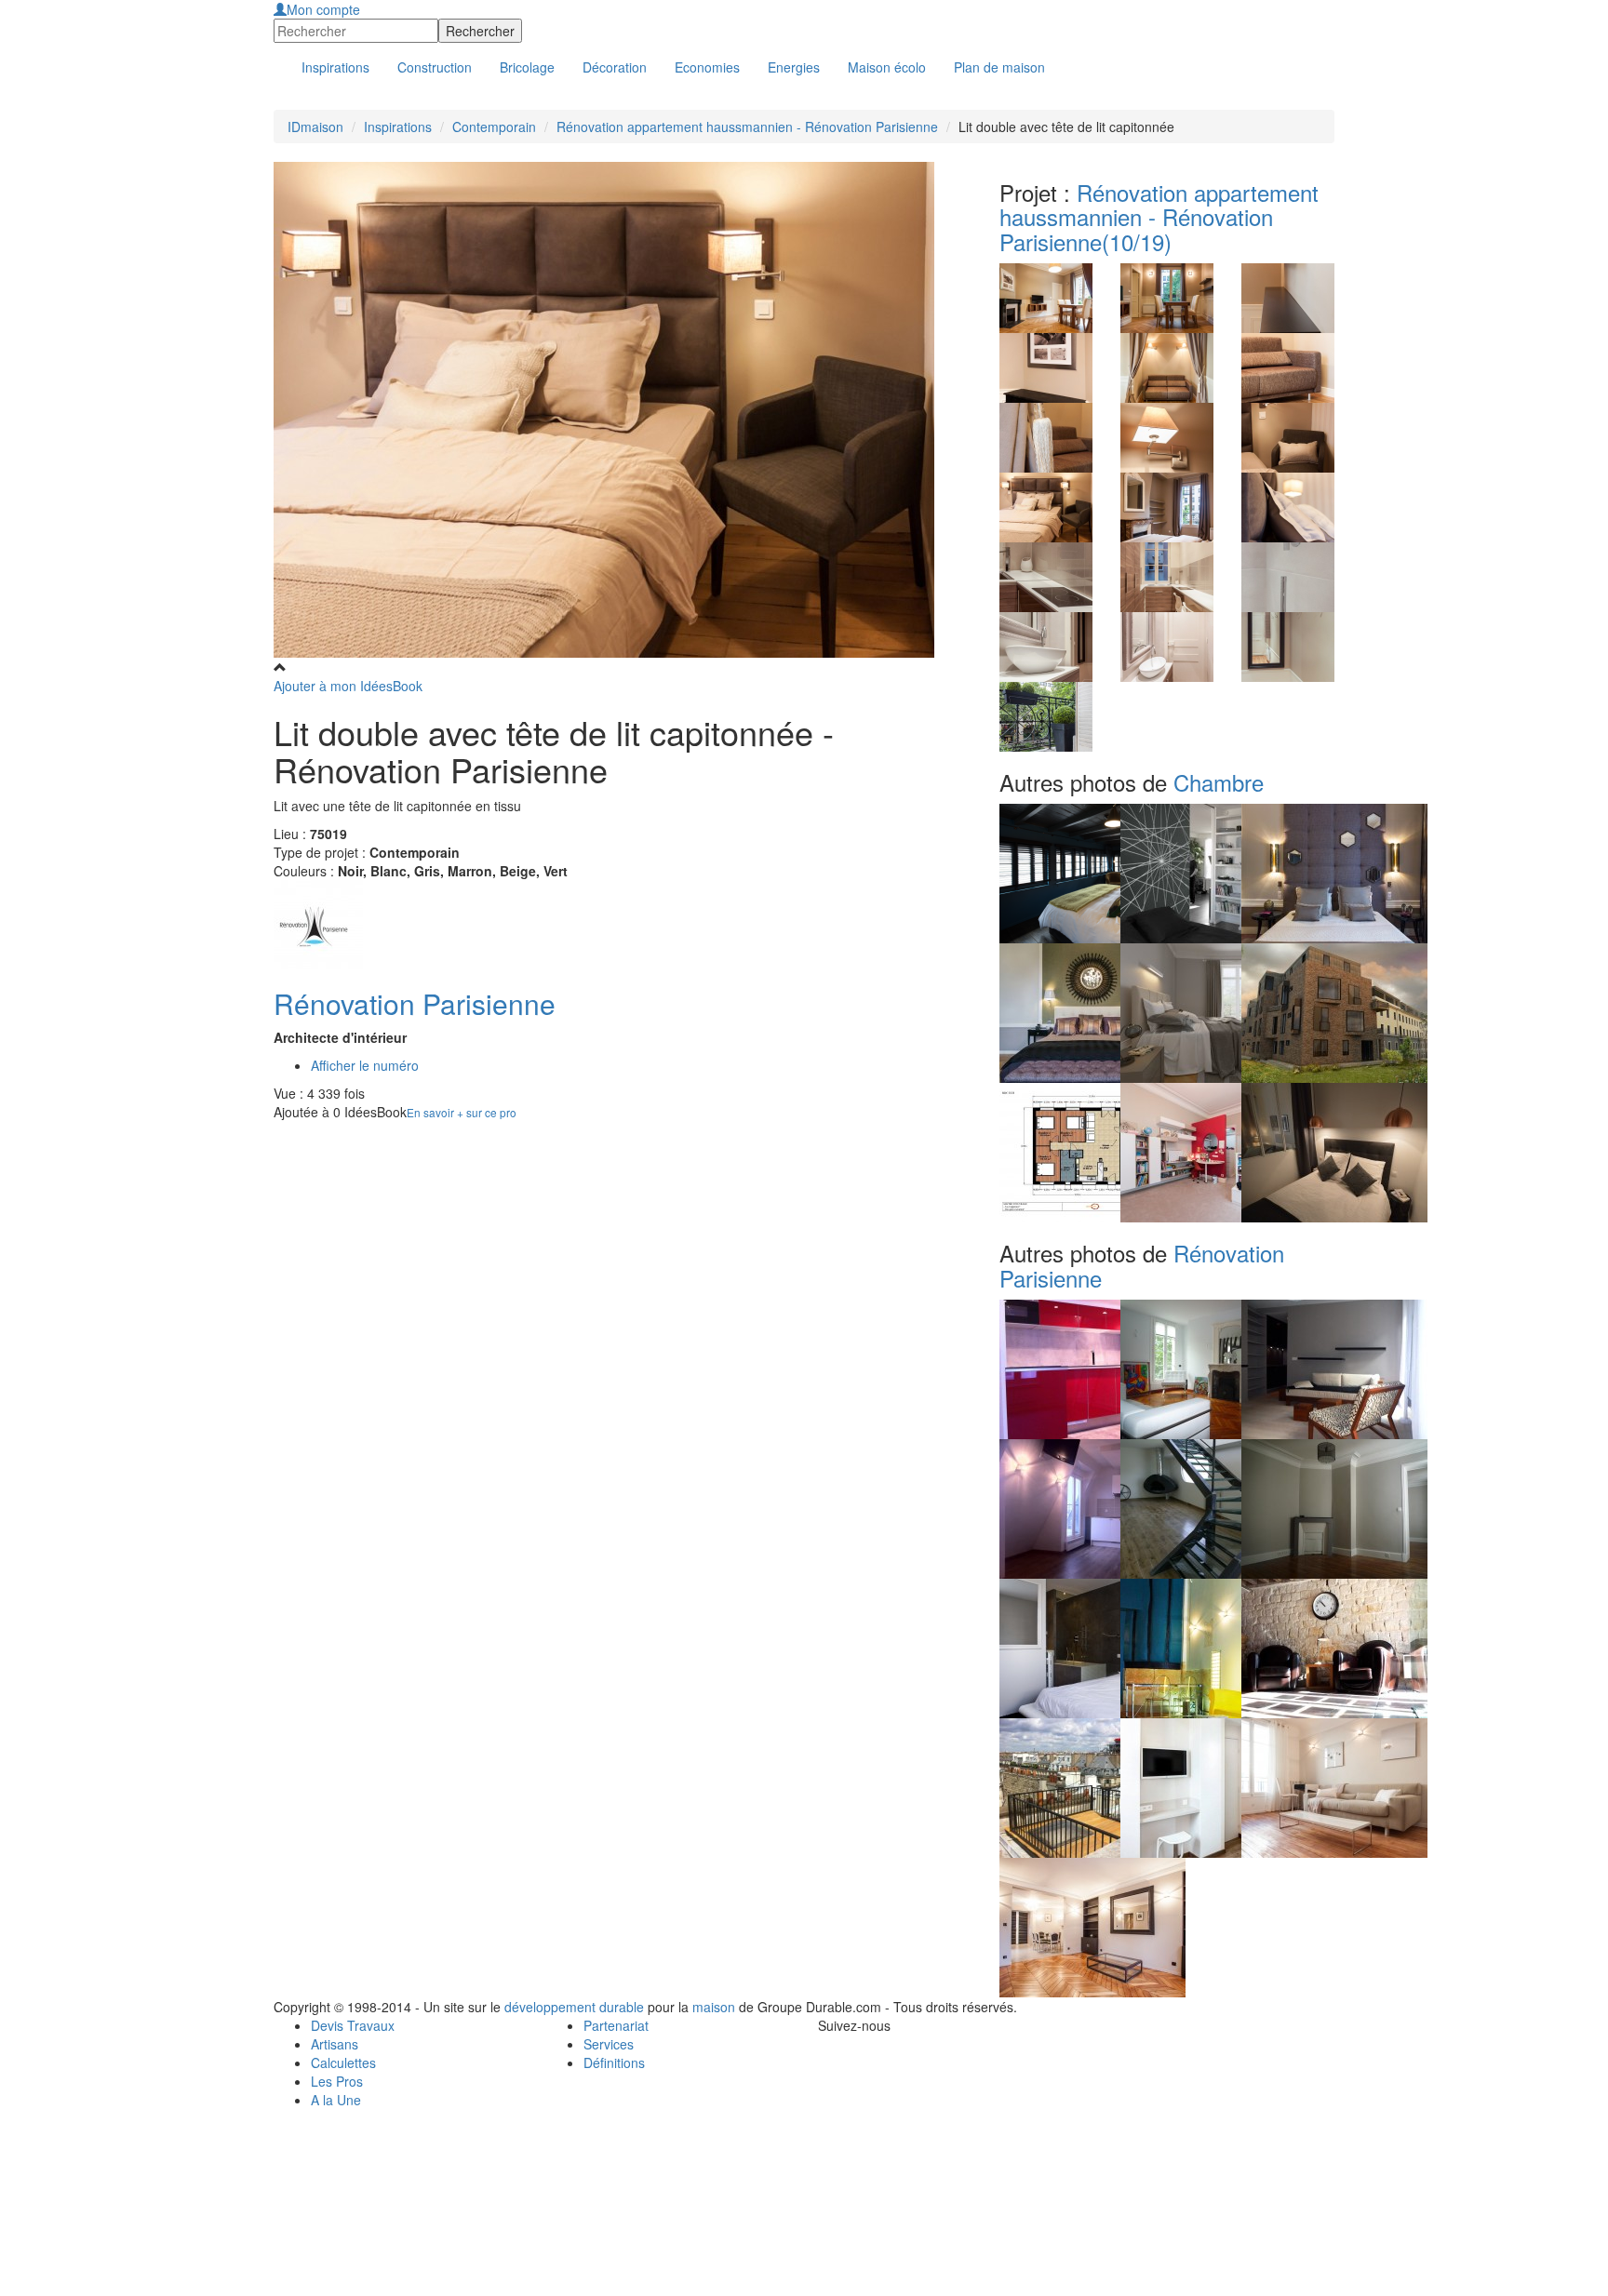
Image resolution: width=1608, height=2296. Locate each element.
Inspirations (398, 127)
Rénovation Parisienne (415, 1003)
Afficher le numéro (365, 1065)
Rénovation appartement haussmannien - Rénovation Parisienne (747, 127)
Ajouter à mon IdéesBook (348, 686)
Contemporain (494, 127)
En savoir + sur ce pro (462, 1112)
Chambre (1219, 782)
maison (714, 2007)
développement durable (574, 2007)
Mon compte (323, 9)
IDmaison (315, 127)
